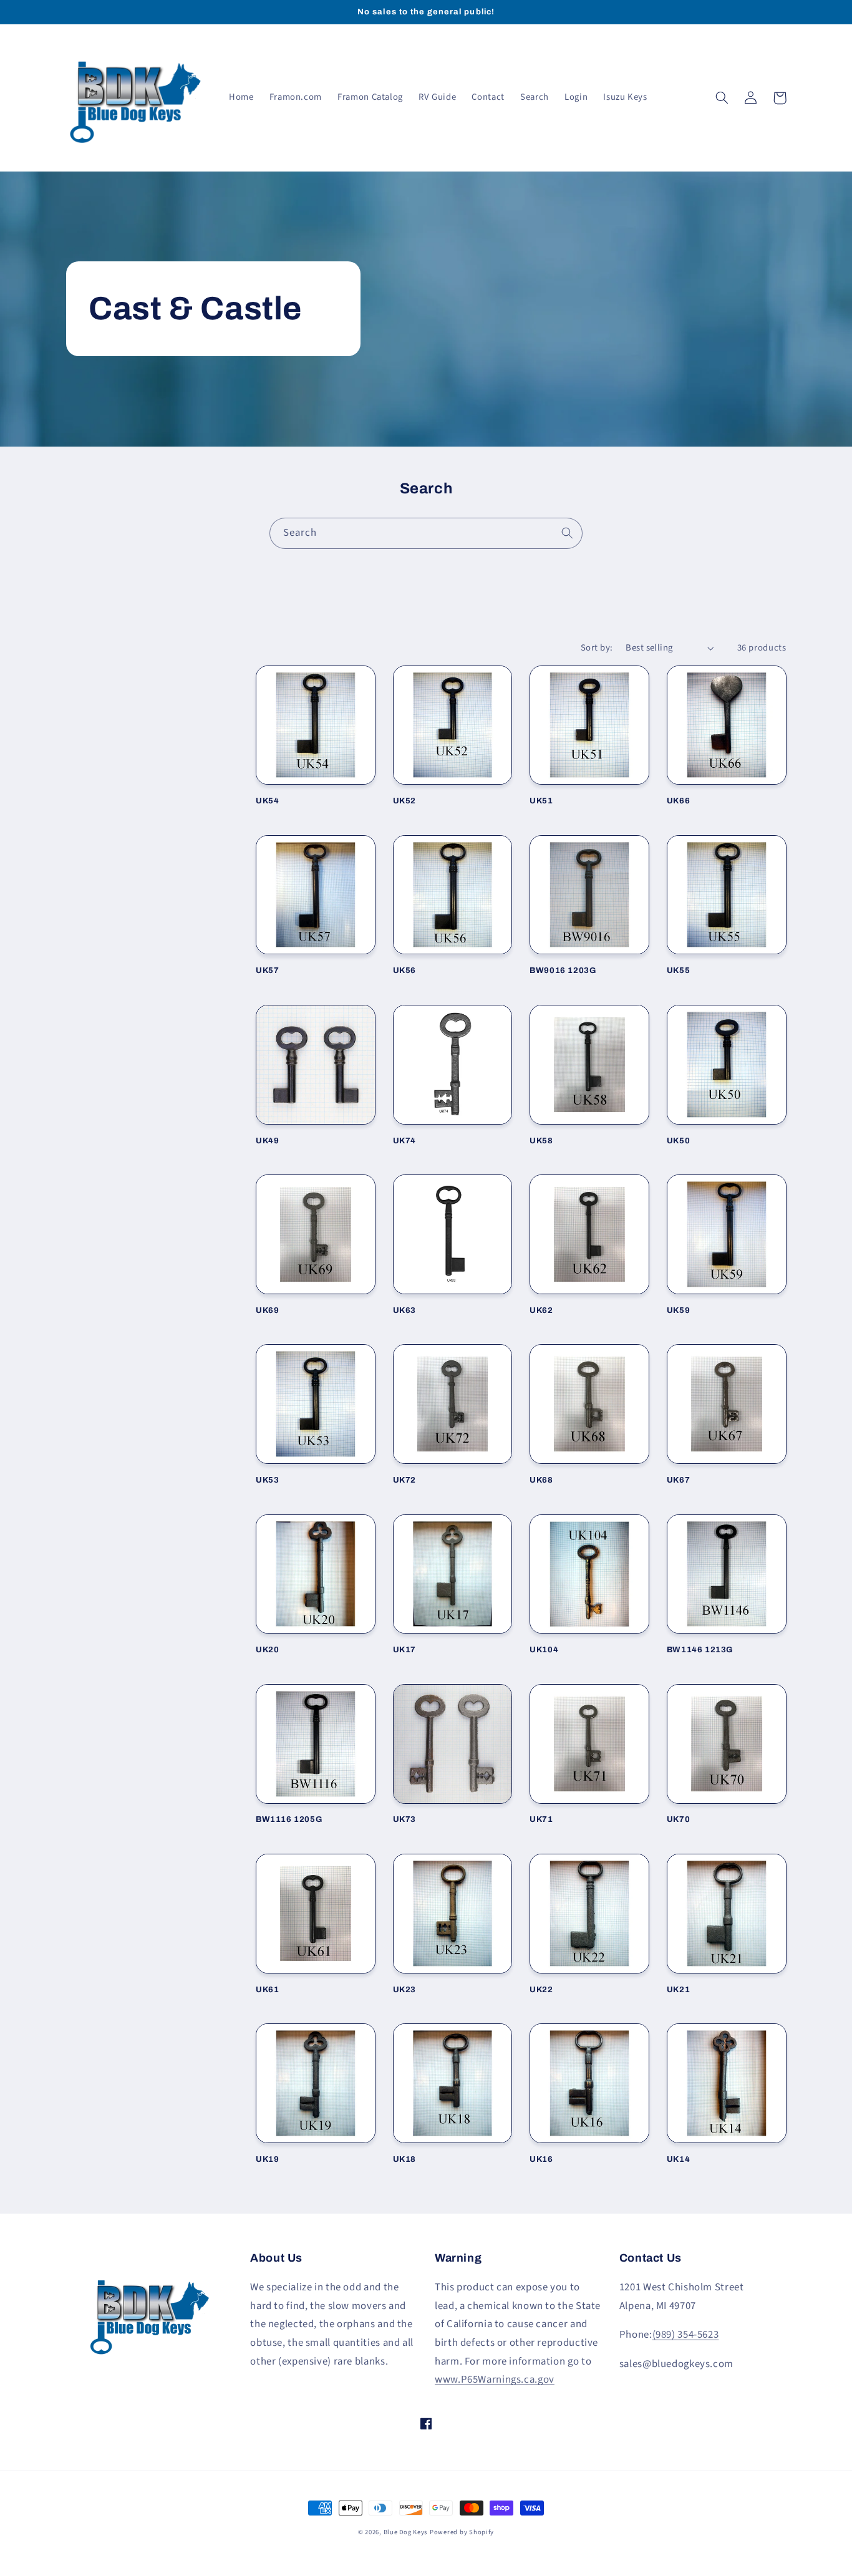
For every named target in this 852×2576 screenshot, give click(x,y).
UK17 (404, 1650)
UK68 (541, 1480)
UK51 (541, 801)
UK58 (541, 1141)
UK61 (267, 1990)
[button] (722, 98)
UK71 (541, 1819)
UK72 (404, 1480)
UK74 (404, 1141)
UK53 (267, 1480)
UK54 (267, 801)
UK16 (541, 2159)
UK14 (678, 2159)
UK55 (678, 971)
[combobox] (426, 533)
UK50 (678, 1141)
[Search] (568, 533)
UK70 (678, 1819)
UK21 (678, 1990)
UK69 (267, 1310)
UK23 (404, 1990)
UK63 (404, 1310)
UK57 (267, 971)
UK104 (544, 1650)
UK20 (267, 1650)
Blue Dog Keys (406, 2532)
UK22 (541, 1990)
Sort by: (597, 648)
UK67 (678, 1480)
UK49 (267, 1141)
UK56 (404, 971)
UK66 (678, 801)
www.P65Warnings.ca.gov (495, 2380)
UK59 (678, 1310)
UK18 (404, 2159)
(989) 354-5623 (686, 2335)
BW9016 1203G (563, 971)
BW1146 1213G (700, 1650)
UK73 (404, 1819)
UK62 (541, 1310)
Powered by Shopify (462, 2532)
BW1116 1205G (289, 1819)
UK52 (404, 801)
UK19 (267, 2159)
